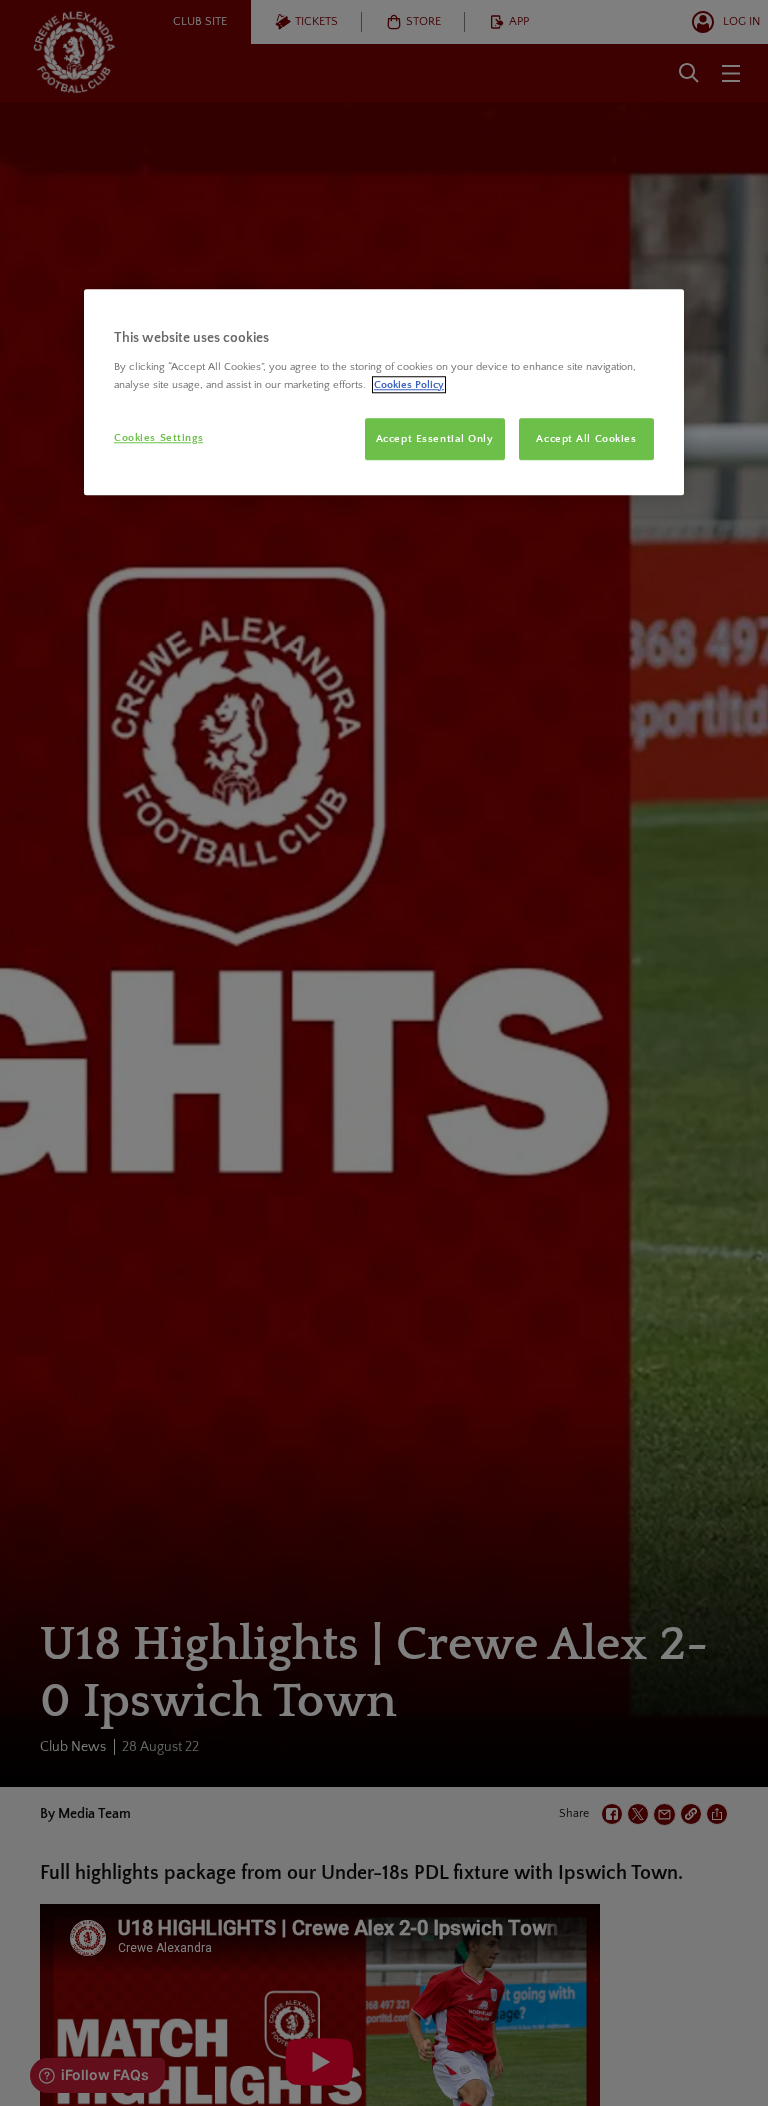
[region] (384, 392)
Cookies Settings (158, 437)
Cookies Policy (409, 384)
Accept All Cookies (586, 438)
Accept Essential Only (435, 438)
